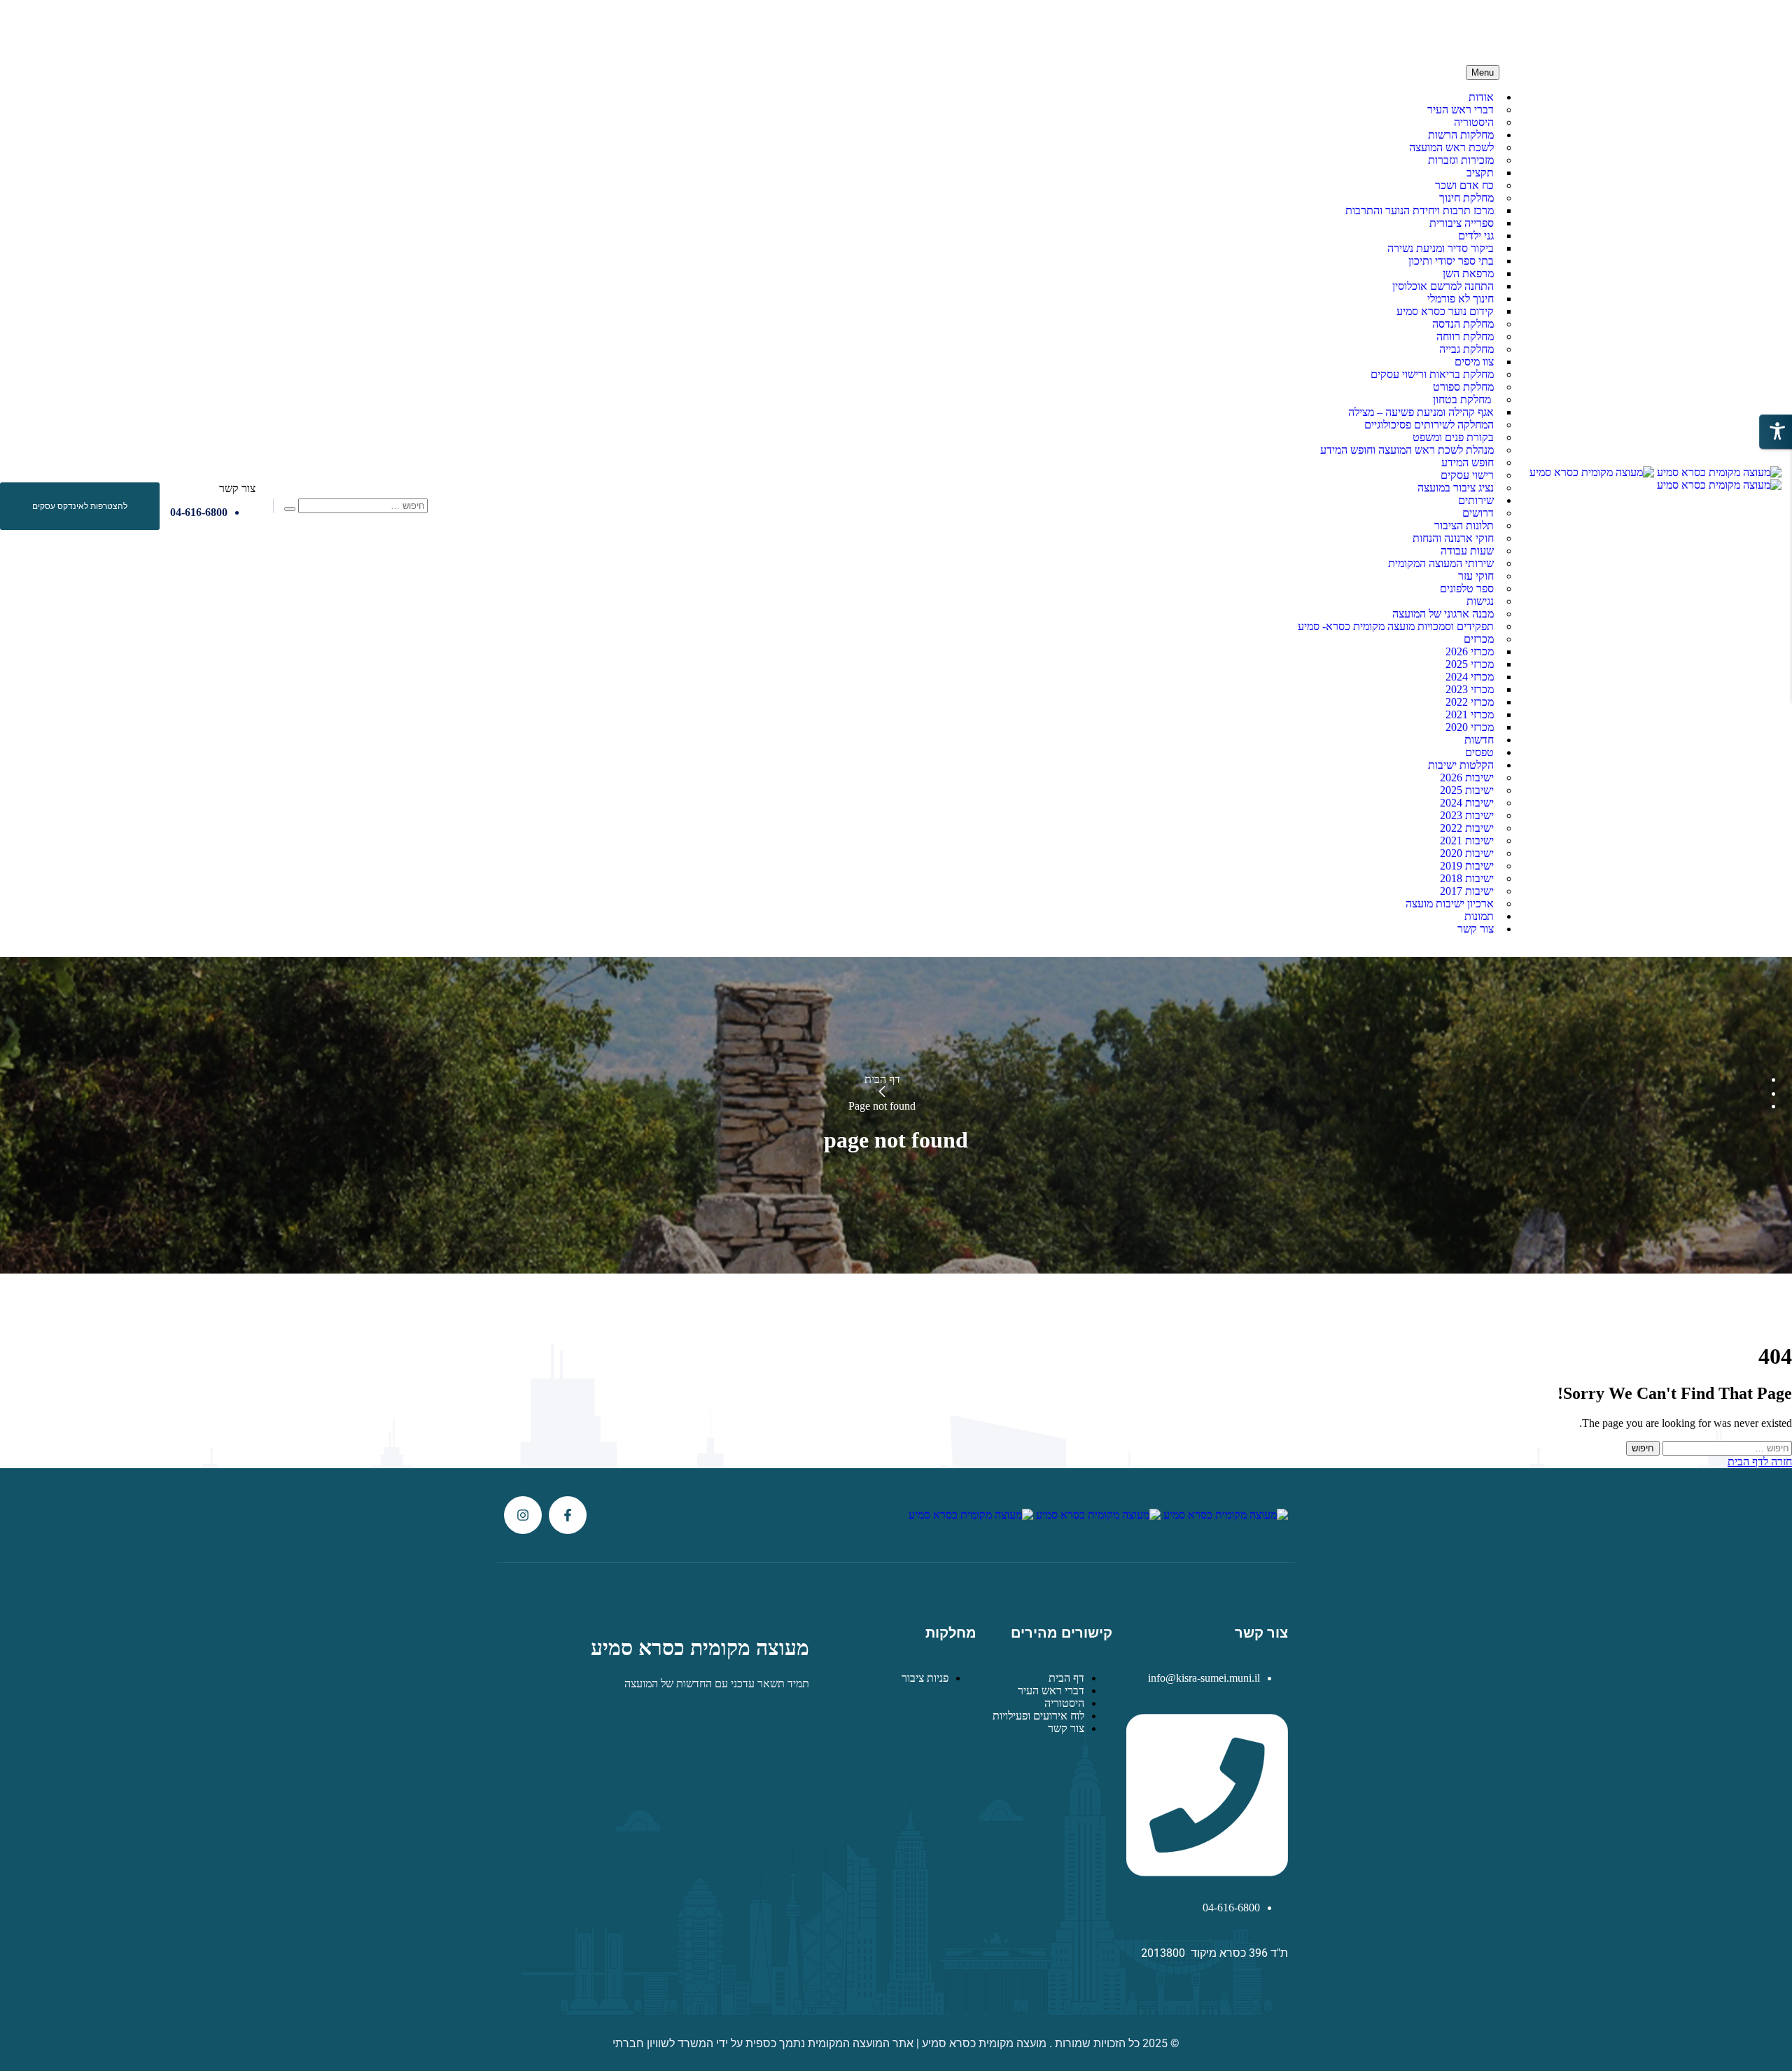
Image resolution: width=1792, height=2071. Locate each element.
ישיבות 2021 (1467, 841)
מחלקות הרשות (1461, 135)
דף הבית (882, 1079)
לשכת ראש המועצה (1451, 147)
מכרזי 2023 (1470, 689)
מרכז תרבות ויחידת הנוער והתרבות (1420, 210)
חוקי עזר (1476, 576)
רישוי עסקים (1467, 475)
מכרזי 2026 (1470, 651)
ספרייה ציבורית (1462, 223)
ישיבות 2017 (1467, 891)
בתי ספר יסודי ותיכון (1451, 261)
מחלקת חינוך (1466, 198)
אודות (1481, 97)
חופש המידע (1468, 462)
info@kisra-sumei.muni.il (1406, 27)
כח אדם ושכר (1464, 185)
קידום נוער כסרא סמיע (1445, 311)
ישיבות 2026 (1467, 778)
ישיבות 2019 (1467, 866)
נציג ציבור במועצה (1456, 488)
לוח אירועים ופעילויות (1038, 1716)
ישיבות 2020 (1467, 853)
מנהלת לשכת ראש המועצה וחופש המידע (1407, 450)
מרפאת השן (1468, 273)
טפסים (1479, 752)
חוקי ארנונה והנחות (1453, 538)
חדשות (1479, 740)
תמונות (1479, 916)
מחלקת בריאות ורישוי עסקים (1432, 374)
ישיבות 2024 (1467, 803)
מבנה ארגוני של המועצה (1443, 614)
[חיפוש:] (1726, 1448)
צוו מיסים (1474, 362)
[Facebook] (58, 27)
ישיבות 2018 (1467, 878)
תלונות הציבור (1464, 525)
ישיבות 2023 (1467, 815)
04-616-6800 (199, 512)
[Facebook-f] (568, 1515)
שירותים (1476, 500)
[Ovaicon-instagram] (29, 27)
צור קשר (1476, 929)
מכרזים (1479, 639)
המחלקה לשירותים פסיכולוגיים (1429, 425)
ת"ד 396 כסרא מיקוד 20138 (1259, 33)
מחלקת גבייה (1466, 349)
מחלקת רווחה (1465, 336)
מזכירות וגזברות (1461, 160)
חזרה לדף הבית (1760, 1462)
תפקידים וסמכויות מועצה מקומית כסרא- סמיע (1396, 626)
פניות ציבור (925, 1678)
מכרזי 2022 (1470, 702)
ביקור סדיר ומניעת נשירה (1441, 248)
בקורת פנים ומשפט (1453, 437)
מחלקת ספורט (1463, 387)
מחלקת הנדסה (1463, 324)
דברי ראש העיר (1461, 110)
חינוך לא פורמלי (1461, 299)
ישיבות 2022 (1467, 828)
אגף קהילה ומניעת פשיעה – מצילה (1421, 412)
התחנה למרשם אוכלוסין (1443, 286)
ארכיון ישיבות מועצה (1450, 904)
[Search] (290, 509)
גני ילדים (1476, 236)
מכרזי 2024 (1470, 677)
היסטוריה (1474, 122)
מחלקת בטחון (1463, 399)
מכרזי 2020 (1470, 727)
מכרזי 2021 (1470, 714)
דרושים (1478, 513)
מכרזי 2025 (1470, 664)
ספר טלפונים (1467, 588)
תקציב (1480, 173)
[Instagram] (523, 1515)
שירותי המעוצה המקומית (1441, 563)
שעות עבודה (1467, 551)
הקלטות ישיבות (1461, 765)
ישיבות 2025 (1467, 790)
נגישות (1480, 601)
